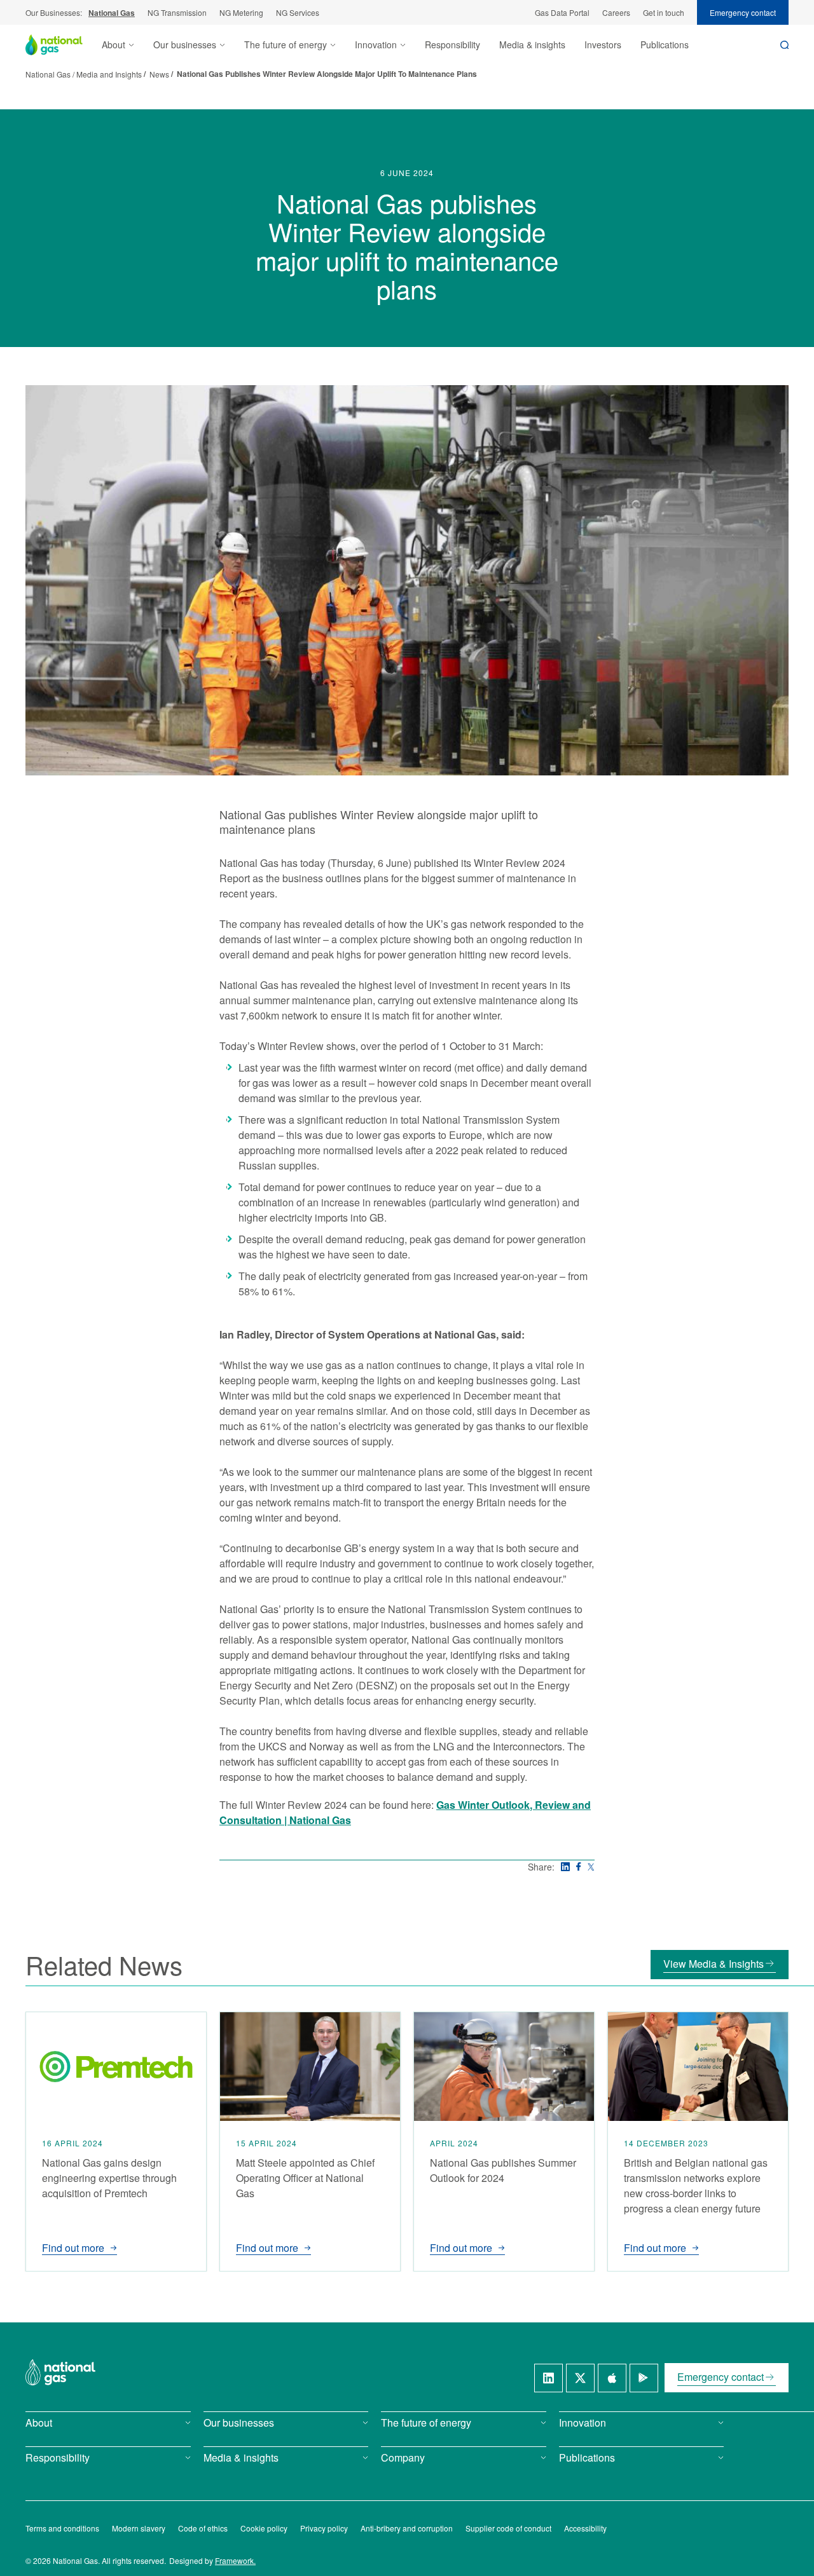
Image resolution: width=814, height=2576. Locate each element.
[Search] (784, 45)
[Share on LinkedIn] (565, 1867)
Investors (603, 44)
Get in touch (664, 12)
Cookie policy (264, 2528)
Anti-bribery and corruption (407, 2528)
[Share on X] (591, 1867)
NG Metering (241, 12)
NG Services (298, 12)
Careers (616, 12)
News (159, 74)
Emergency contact (743, 12)
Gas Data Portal (562, 12)
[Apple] (612, 2378)
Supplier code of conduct (508, 2528)
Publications (665, 44)
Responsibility (452, 44)
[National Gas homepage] (64, 45)
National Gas (112, 13)
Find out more (73, 2248)
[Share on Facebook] (579, 1866)
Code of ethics (203, 2528)
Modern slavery (139, 2528)
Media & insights (532, 44)
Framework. (235, 2560)
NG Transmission (177, 12)
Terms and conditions (62, 2528)
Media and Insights (109, 74)
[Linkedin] (548, 2378)
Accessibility (585, 2528)
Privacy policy (324, 2528)
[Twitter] (580, 2378)
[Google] (644, 2378)
